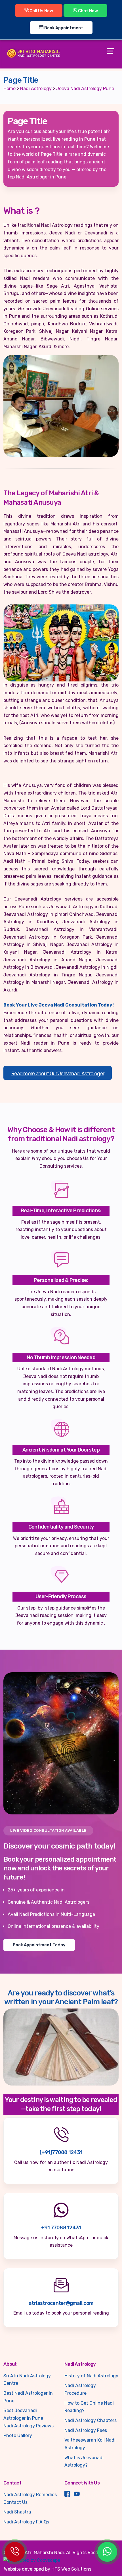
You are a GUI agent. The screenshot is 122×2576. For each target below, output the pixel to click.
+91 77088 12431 (61, 2228)
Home (10, 89)
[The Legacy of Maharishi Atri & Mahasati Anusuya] (61, 643)
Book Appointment (63, 28)
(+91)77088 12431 (61, 2152)
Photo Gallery (18, 2435)
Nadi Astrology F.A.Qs (26, 2522)
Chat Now (88, 11)
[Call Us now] (15, 2552)
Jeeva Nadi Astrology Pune (85, 89)
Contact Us (15, 2502)
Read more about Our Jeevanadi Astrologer (58, 1074)
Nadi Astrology (36, 89)
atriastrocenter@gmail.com (61, 2303)
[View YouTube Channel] (77, 2495)
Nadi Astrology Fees (86, 2430)
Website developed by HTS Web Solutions (48, 2569)
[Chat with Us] (107, 2552)
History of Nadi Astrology (91, 2376)
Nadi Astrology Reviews (29, 2426)
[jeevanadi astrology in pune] (61, 406)
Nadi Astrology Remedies (30, 2495)
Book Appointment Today (39, 1945)
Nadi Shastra (17, 2512)
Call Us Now (41, 11)
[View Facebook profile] (67, 2495)
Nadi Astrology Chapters (91, 2420)
